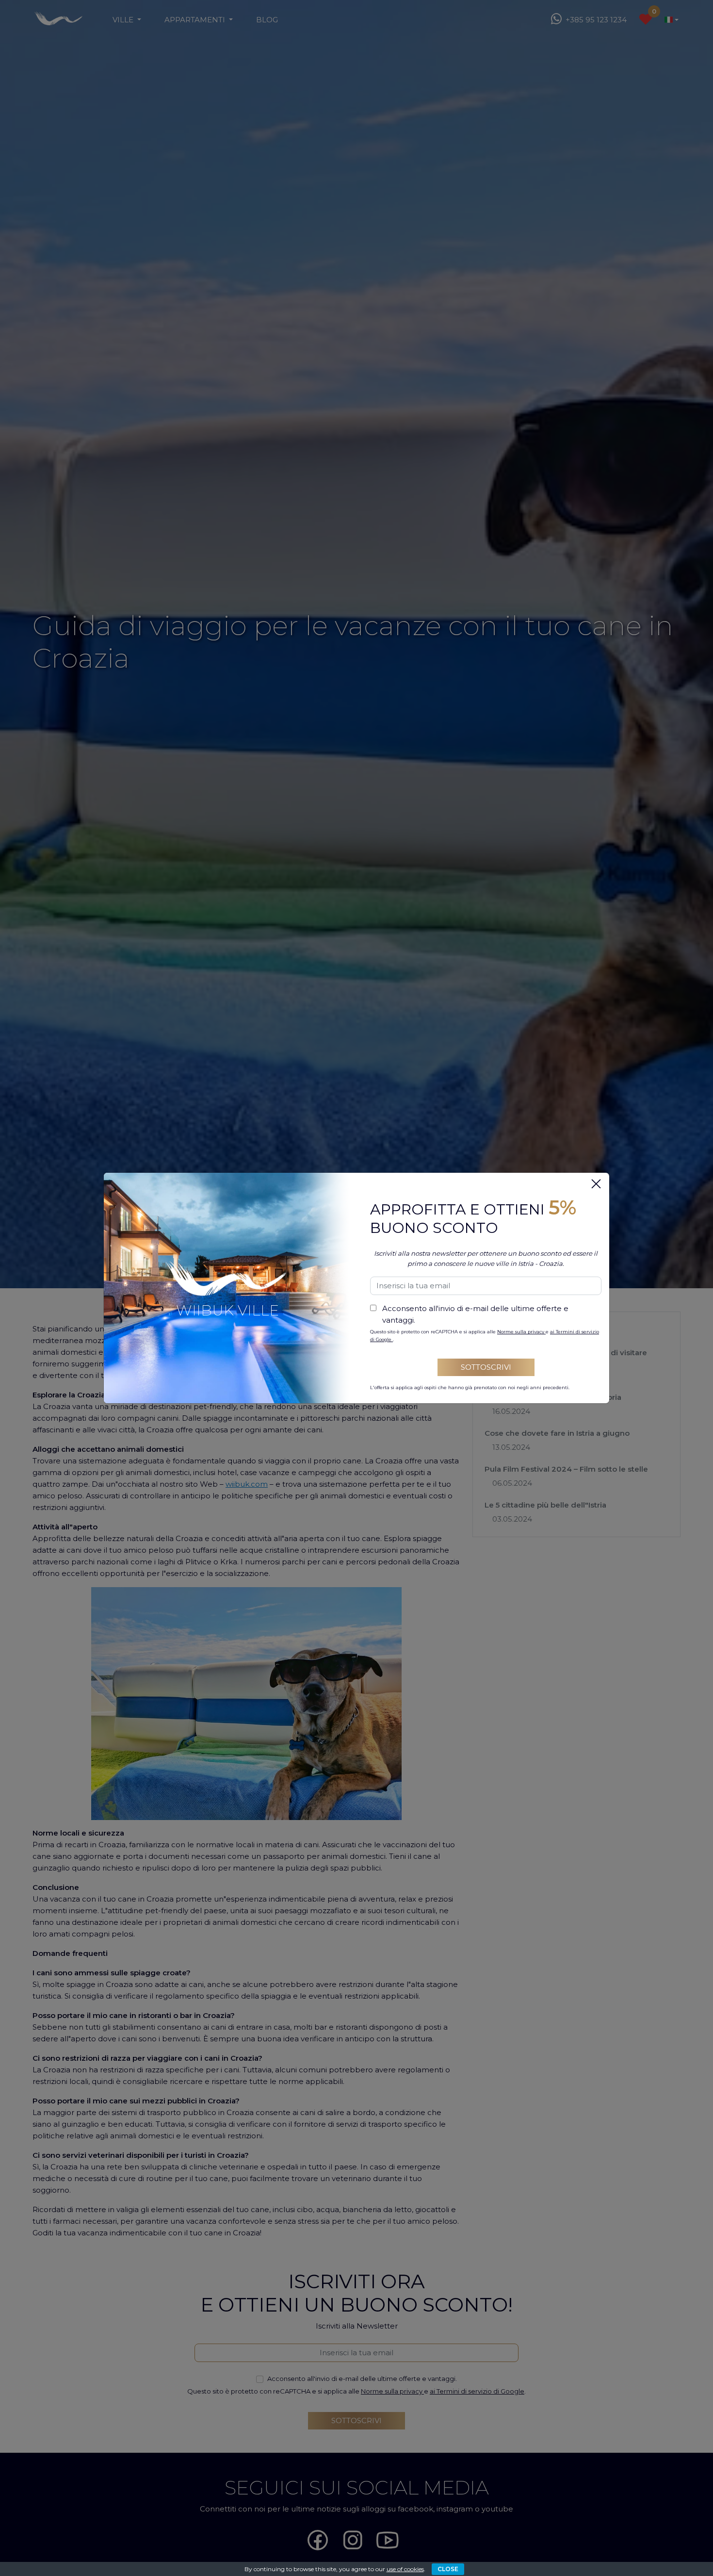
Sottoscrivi (486, 1367)
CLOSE (448, 2569)
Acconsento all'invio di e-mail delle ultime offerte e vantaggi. (475, 1314)
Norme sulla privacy (521, 1332)
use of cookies (405, 2569)
